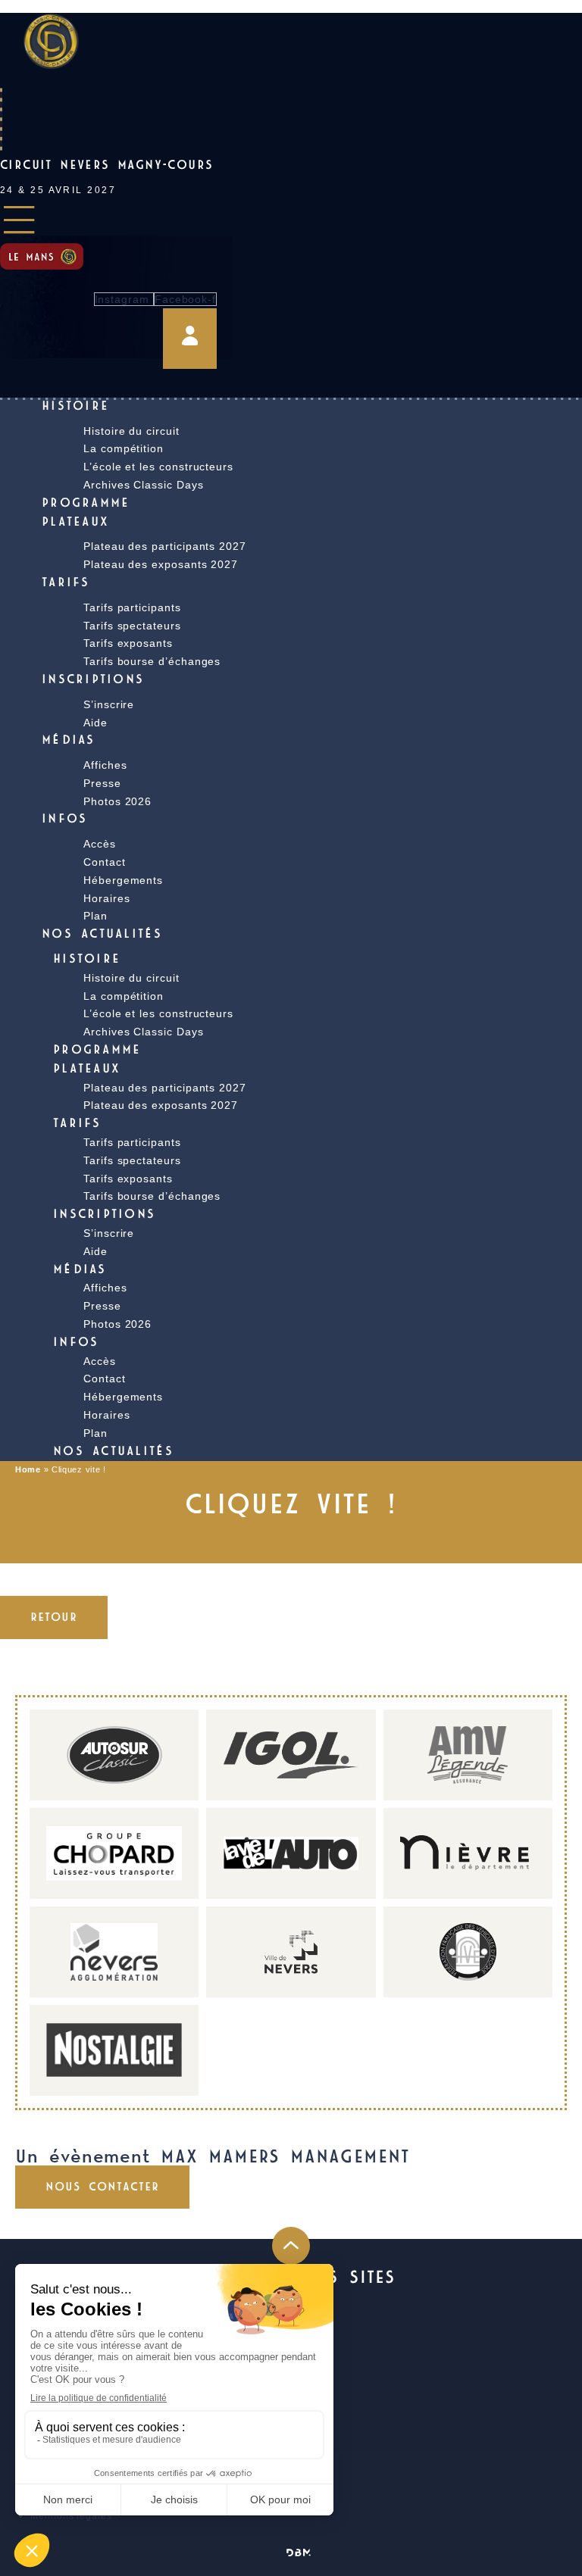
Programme (86, 504)
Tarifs (66, 583)
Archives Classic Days (144, 485)
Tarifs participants (132, 607)
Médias (69, 741)
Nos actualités (102, 935)
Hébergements (123, 880)
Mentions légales (71, 2516)
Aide (95, 723)
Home (28, 1469)
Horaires (106, 1415)
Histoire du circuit (131, 978)
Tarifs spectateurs (132, 1160)
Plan (95, 916)
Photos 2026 (117, 801)
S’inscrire (109, 704)
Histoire (75, 407)
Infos (64, 820)
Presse (102, 783)
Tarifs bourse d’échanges (152, 661)
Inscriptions (93, 680)
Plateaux (75, 523)
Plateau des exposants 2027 (161, 564)
